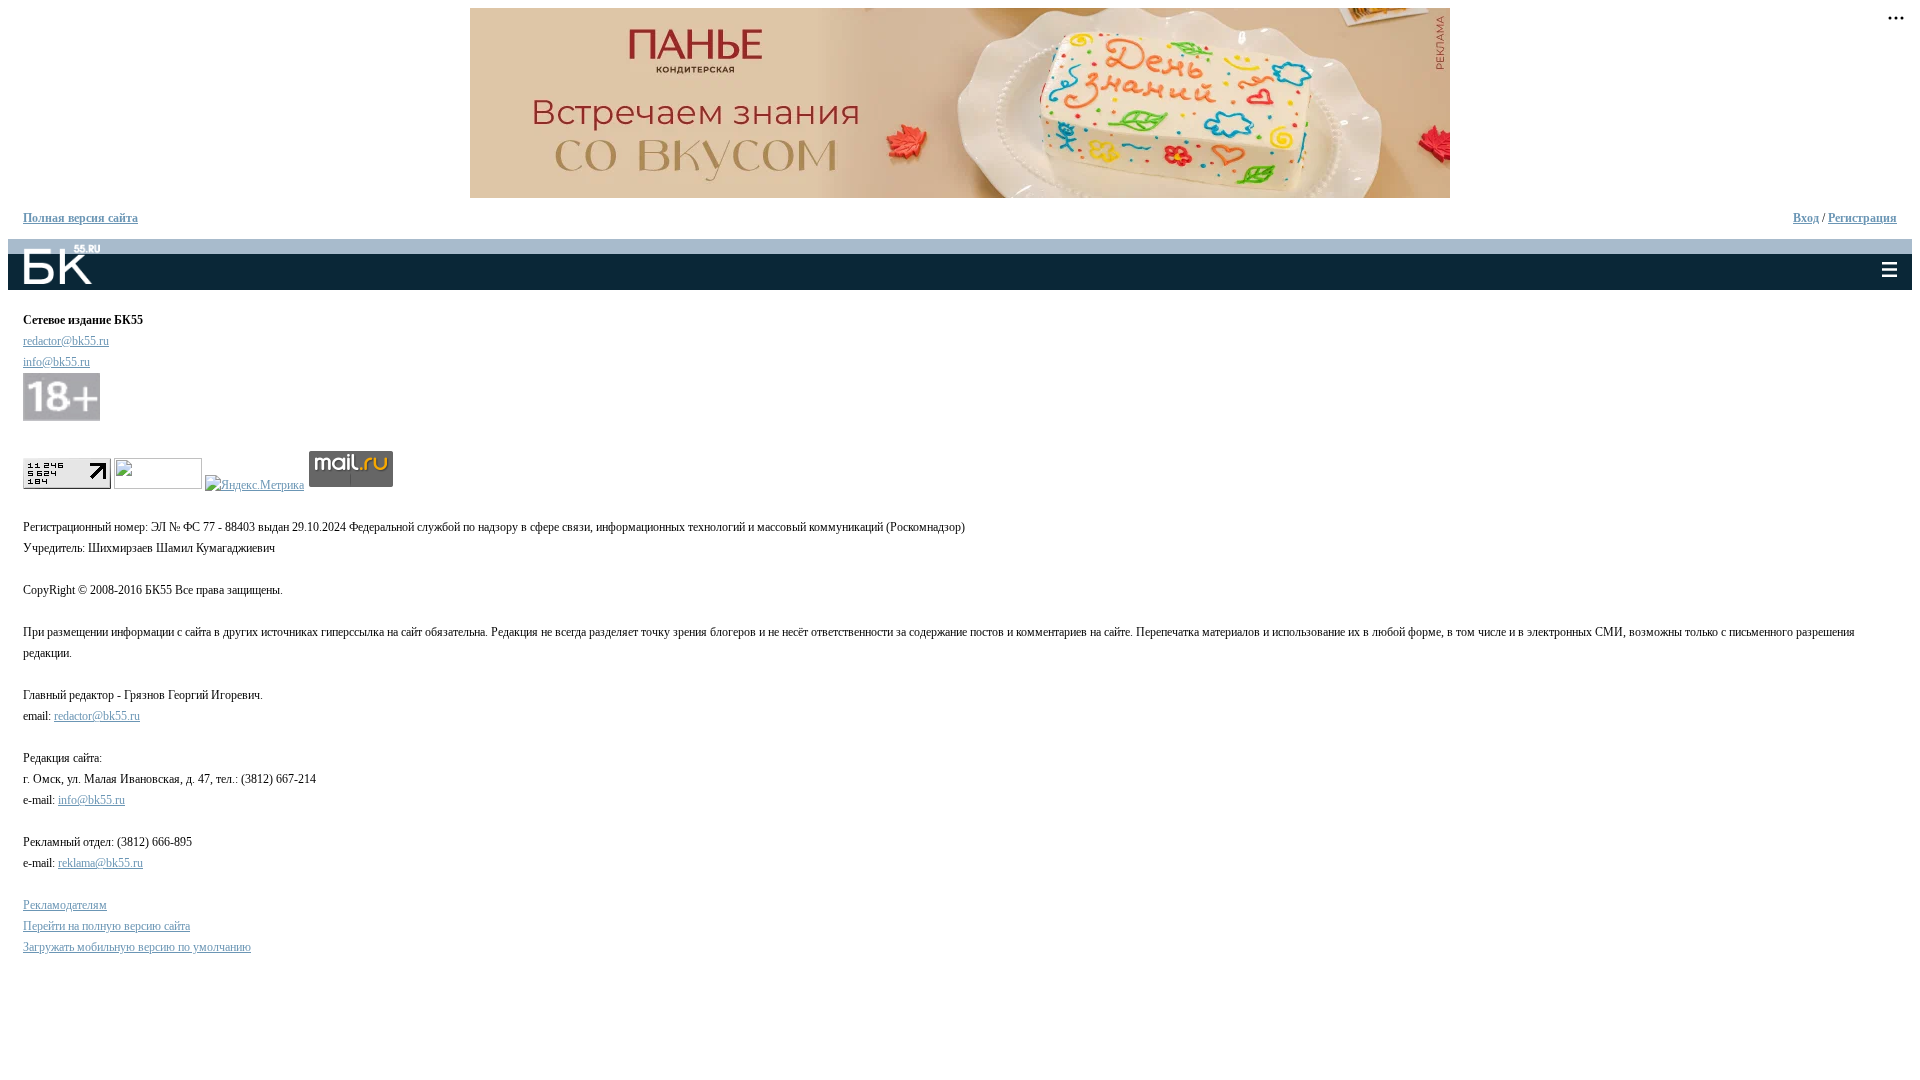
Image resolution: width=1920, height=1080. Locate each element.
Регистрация (1862, 218)
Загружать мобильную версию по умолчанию (137, 947)
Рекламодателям (65, 905)
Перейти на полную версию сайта (106, 926)
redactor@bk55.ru (66, 341)
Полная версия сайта (80, 218)
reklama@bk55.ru (100, 863)
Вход (1806, 218)
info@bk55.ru (56, 362)
